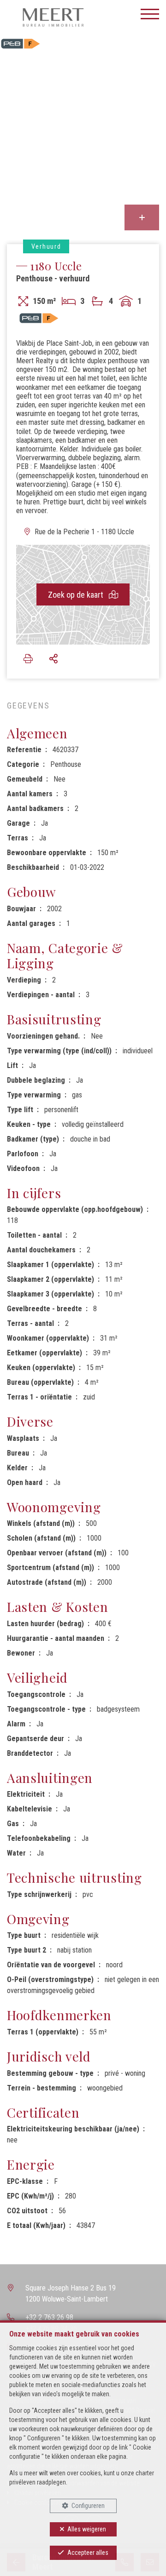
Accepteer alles (88, 2553)
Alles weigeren (87, 2529)
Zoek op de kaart (77, 595)
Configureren (88, 2506)
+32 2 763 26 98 (49, 2317)
